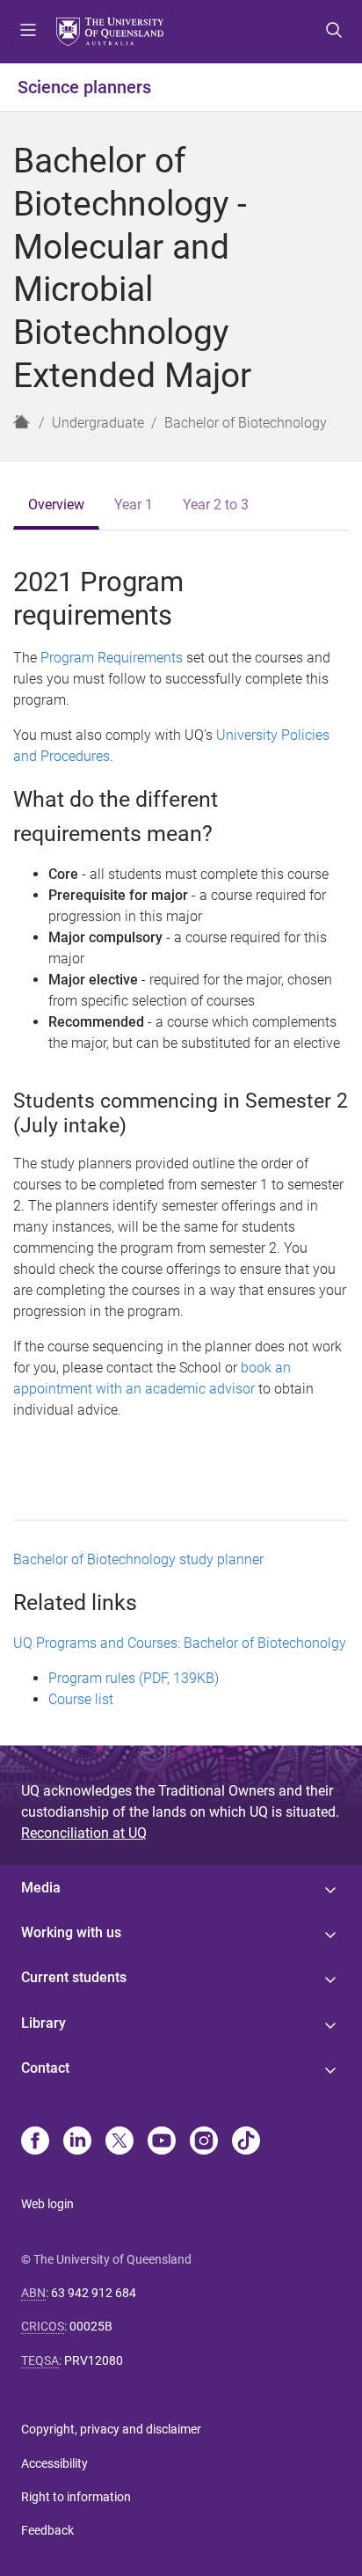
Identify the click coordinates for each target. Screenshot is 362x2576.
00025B (91, 2326)
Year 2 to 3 (216, 505)
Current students (74, 1977)
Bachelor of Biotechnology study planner (138, 1559)
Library (43, 2023)
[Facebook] (35, 2142)
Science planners (84, 87)
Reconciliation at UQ (84, 1833)
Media (41, 1888)
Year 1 (134, 505)
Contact (45, 2068)
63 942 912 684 (94, 2293)
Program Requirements (112, 658)
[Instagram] (204, 2142)
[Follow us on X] (119, 2142)
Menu (28, 32)
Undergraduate (98, 423)
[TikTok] (246, 2142)
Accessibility (54, 2463)
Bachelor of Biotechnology (246, 423)
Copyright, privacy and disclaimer (111, 2429)
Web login (47, 2204)
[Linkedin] (77, 2142)
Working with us (71, 1932)
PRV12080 (94, 2360)
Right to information (76, 2497)
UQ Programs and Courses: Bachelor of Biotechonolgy (180, 1643)
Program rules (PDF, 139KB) (134, 1678)
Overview (56, 505)
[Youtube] (162, 2142)
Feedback (47, 2530)
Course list (81, 1699)
